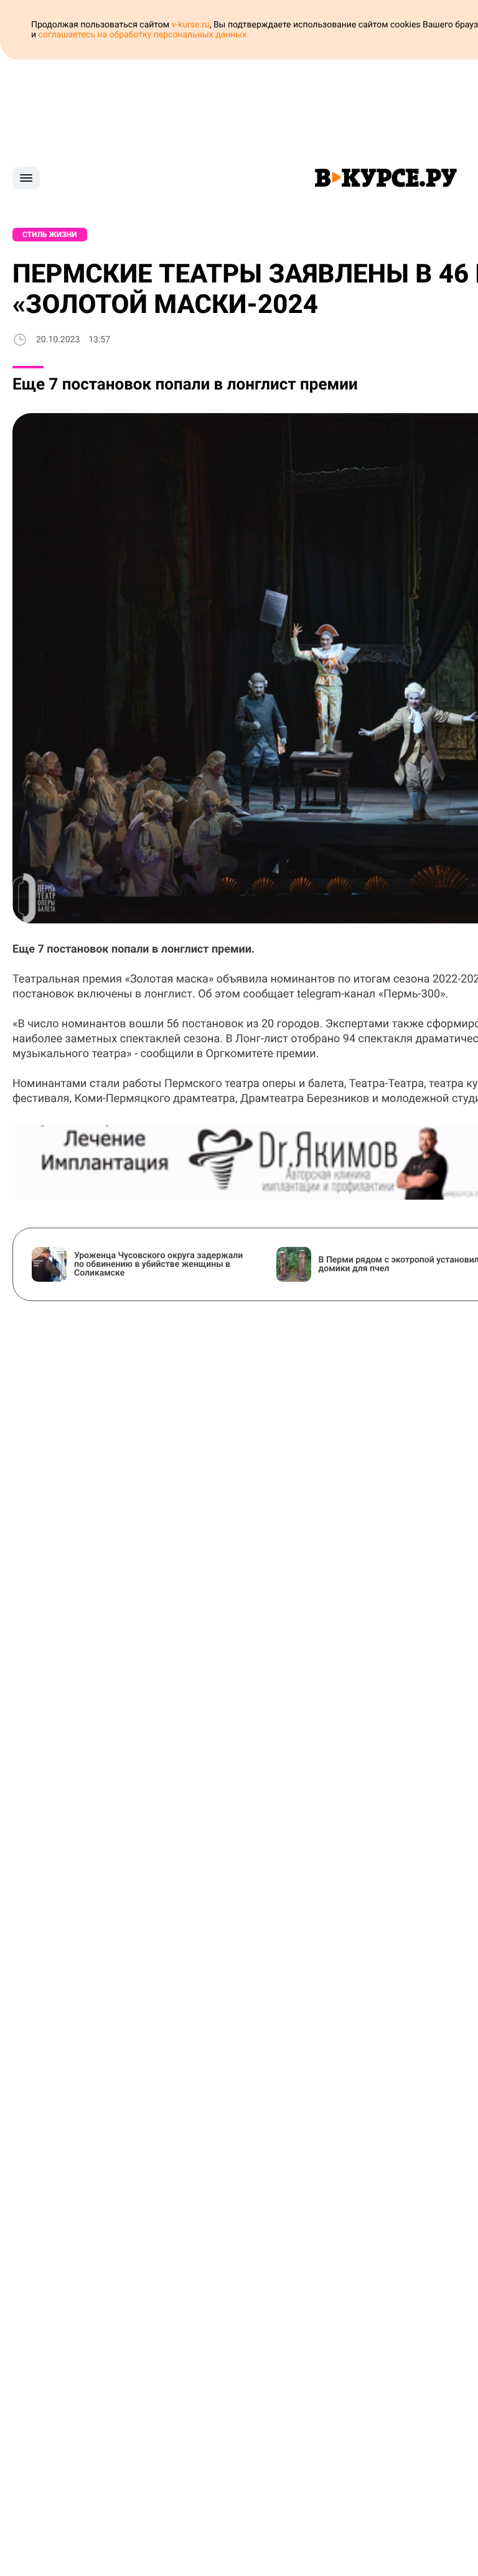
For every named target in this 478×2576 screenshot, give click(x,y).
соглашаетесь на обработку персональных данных (143, 35)
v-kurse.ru (191, 25)
